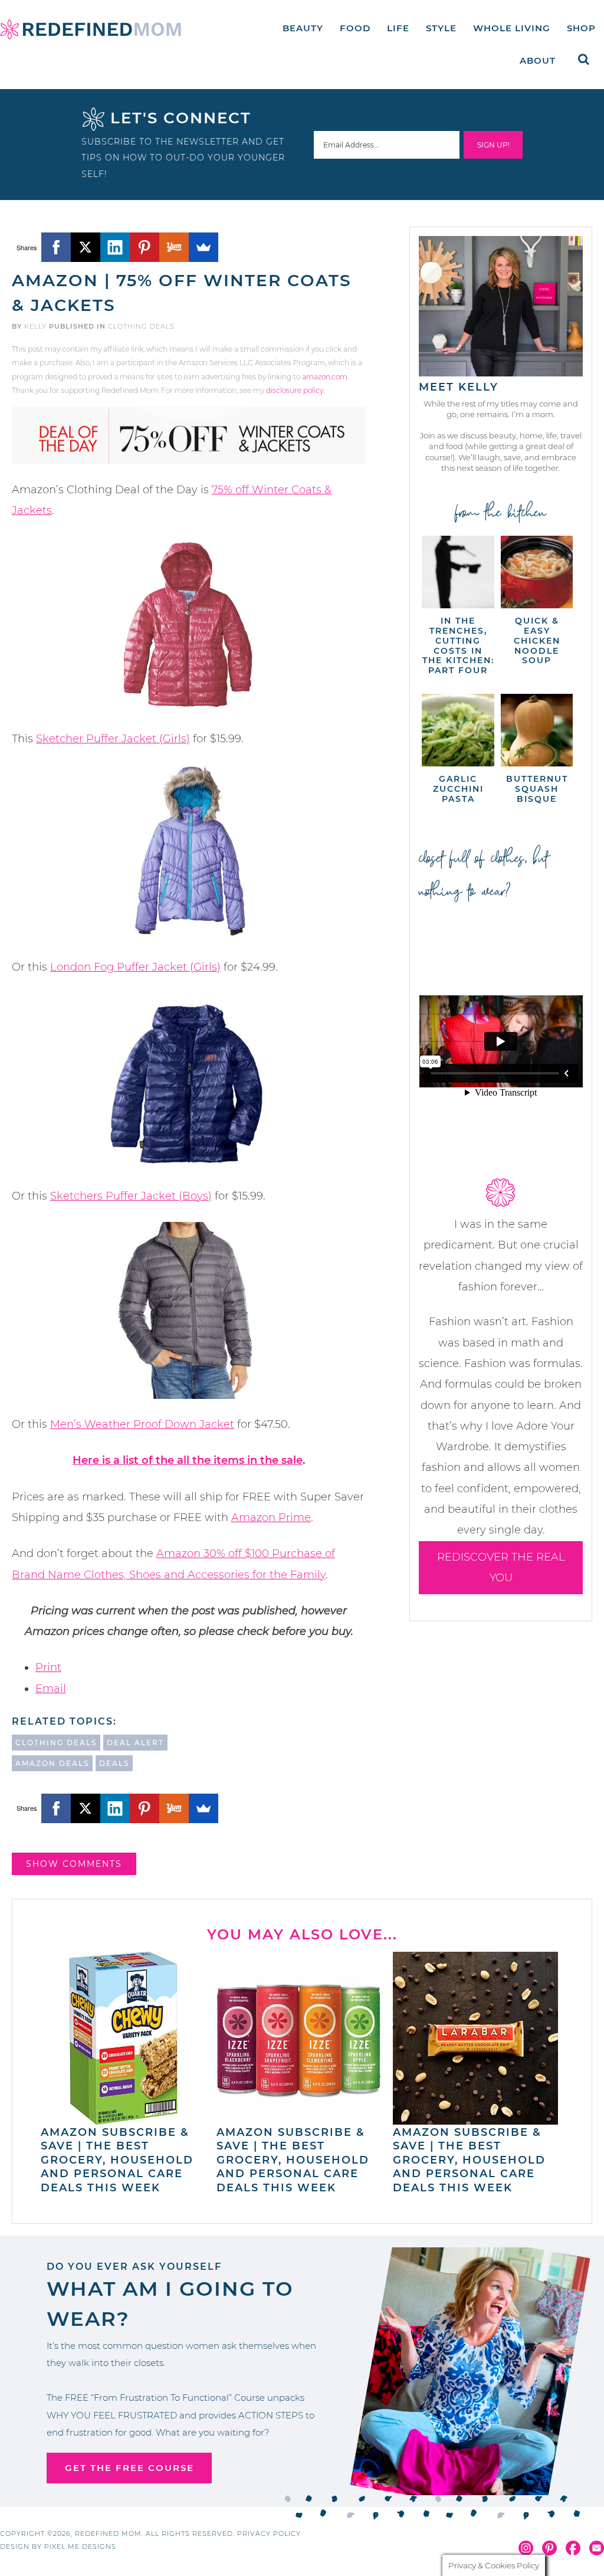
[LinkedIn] (115, 247)
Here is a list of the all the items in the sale (188, 1460)
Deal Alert (135, 1743)
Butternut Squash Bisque (537, 789)
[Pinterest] (145, 247)
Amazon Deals (52, 1763)
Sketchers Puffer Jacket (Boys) (131, 1196)
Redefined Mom (91, 30)
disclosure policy (295, 390)
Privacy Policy (269, 2534)
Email (51, 1689)
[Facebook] (56, 247)
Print (48, 1667)
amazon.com (325, 377)
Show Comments (74, 1864)
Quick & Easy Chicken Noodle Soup (537, 640)
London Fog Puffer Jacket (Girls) (135, 967)
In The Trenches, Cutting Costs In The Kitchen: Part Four (458, 645)
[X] (86, 247)
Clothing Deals (141, 326)
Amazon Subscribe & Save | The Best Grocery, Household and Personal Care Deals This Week (117, 2160)
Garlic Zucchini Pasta (458, 789)
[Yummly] (174, 247)
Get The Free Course (129, 2468)
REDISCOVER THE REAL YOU (501, 1567)
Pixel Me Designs (80, 2546)
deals (114, 1763)
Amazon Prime (271, 1518)
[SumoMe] (203, 247)
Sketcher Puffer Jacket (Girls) (113, 739)
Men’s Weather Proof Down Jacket (142, 1424)
